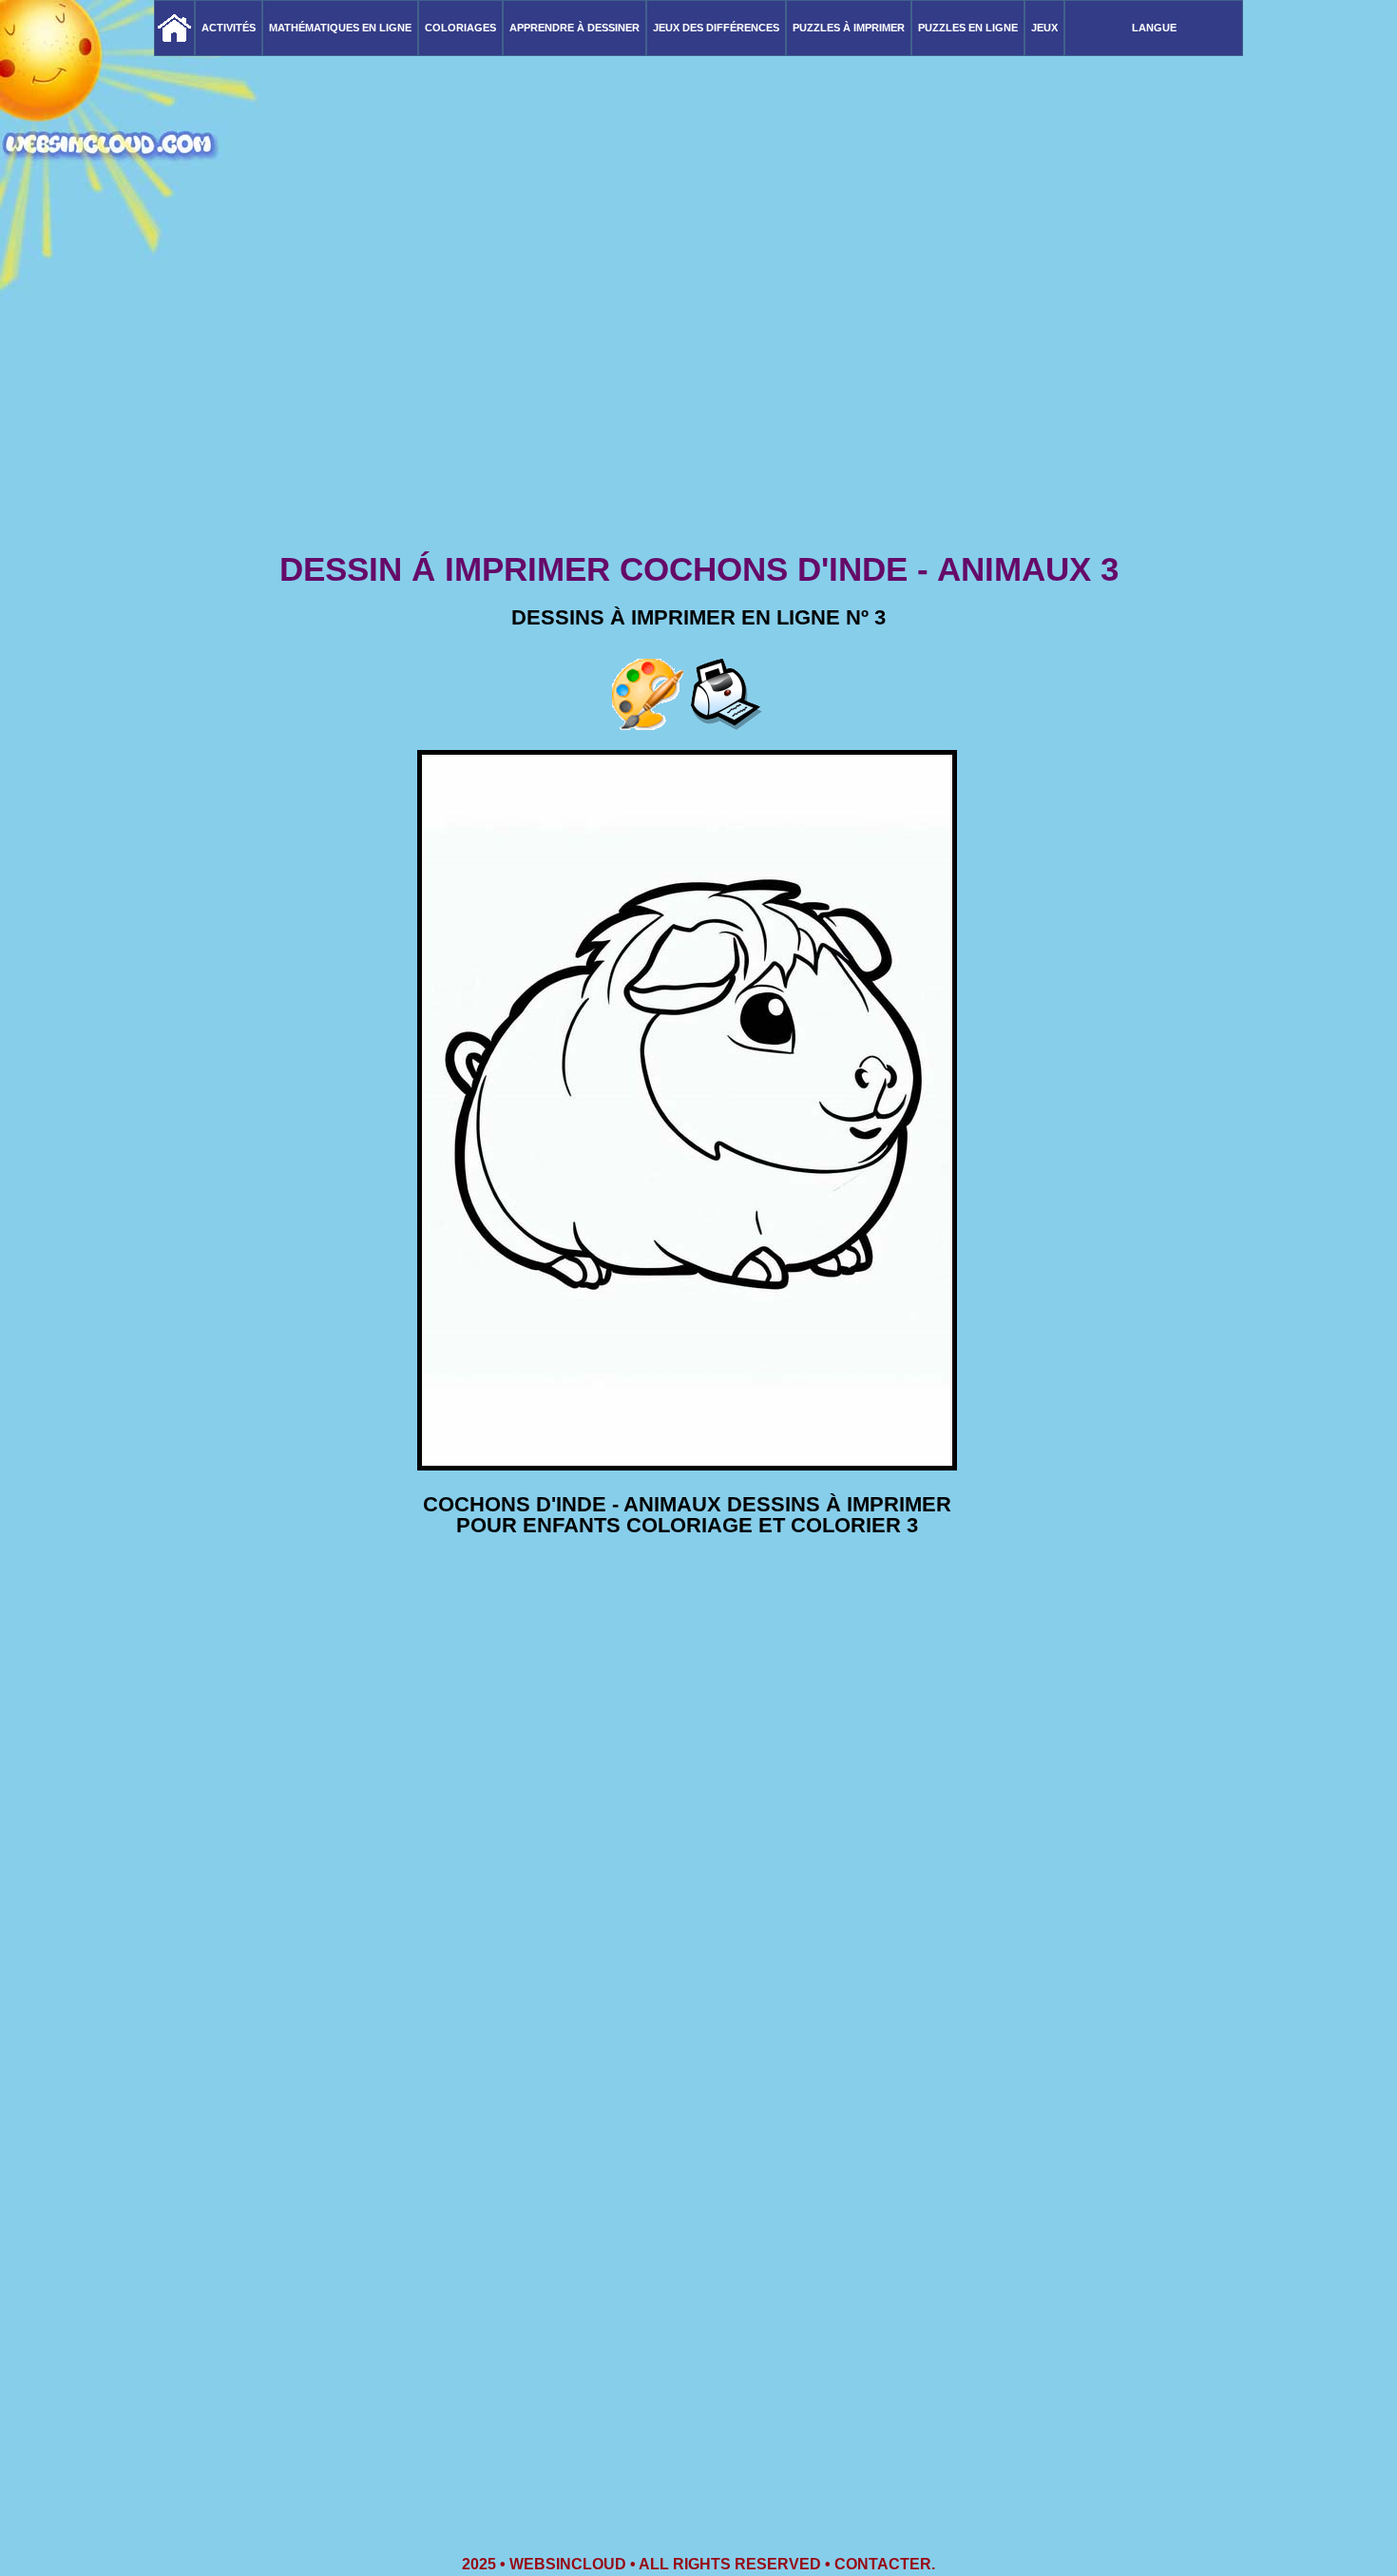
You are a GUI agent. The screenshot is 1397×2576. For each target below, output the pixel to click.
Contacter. (885, 2564)
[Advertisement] (698, 399)
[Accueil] (174, 28)
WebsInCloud (568, 2564)
